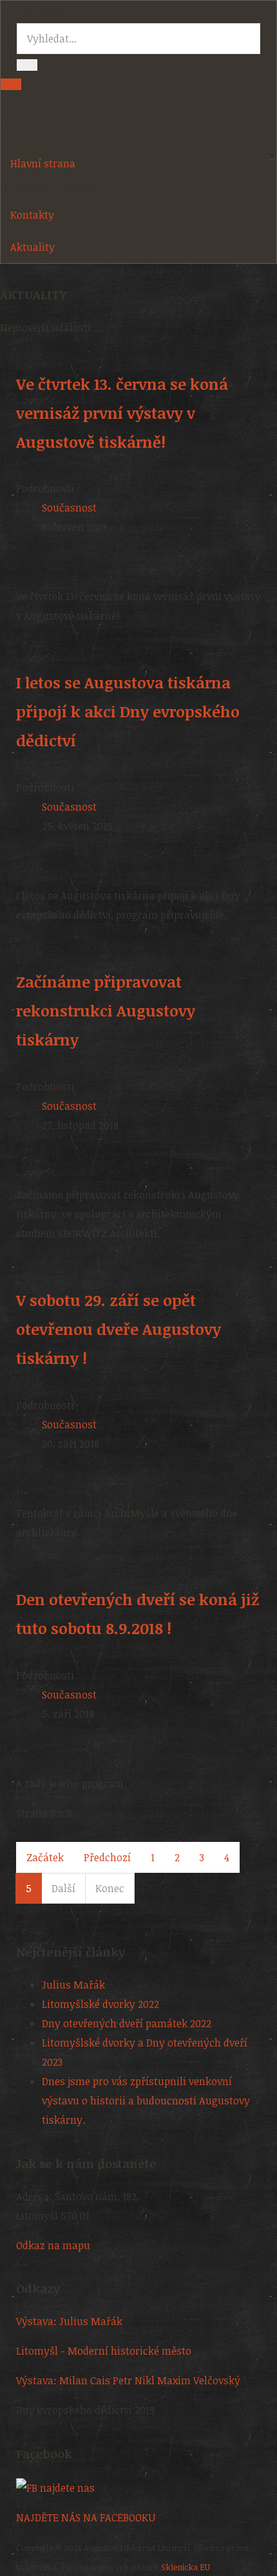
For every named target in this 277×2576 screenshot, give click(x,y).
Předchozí (107, 1857)
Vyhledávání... (54, 10)
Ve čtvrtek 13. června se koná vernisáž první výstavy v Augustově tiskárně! (122, 413)
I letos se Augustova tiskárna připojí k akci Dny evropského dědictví (128, 711)
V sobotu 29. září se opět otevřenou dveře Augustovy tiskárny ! (119, 1329)
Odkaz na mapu (53, 2245)
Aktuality (33, 247)
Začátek (45, 1857)
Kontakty (32, 215)
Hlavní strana (43, 163)
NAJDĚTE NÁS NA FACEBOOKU (86, 2517)
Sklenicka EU (186, 2567)
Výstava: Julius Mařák (69, 2321)
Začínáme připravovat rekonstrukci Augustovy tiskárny (106, 1010)
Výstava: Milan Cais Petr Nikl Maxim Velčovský (128, 2380)
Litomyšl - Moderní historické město (104, 2351)
